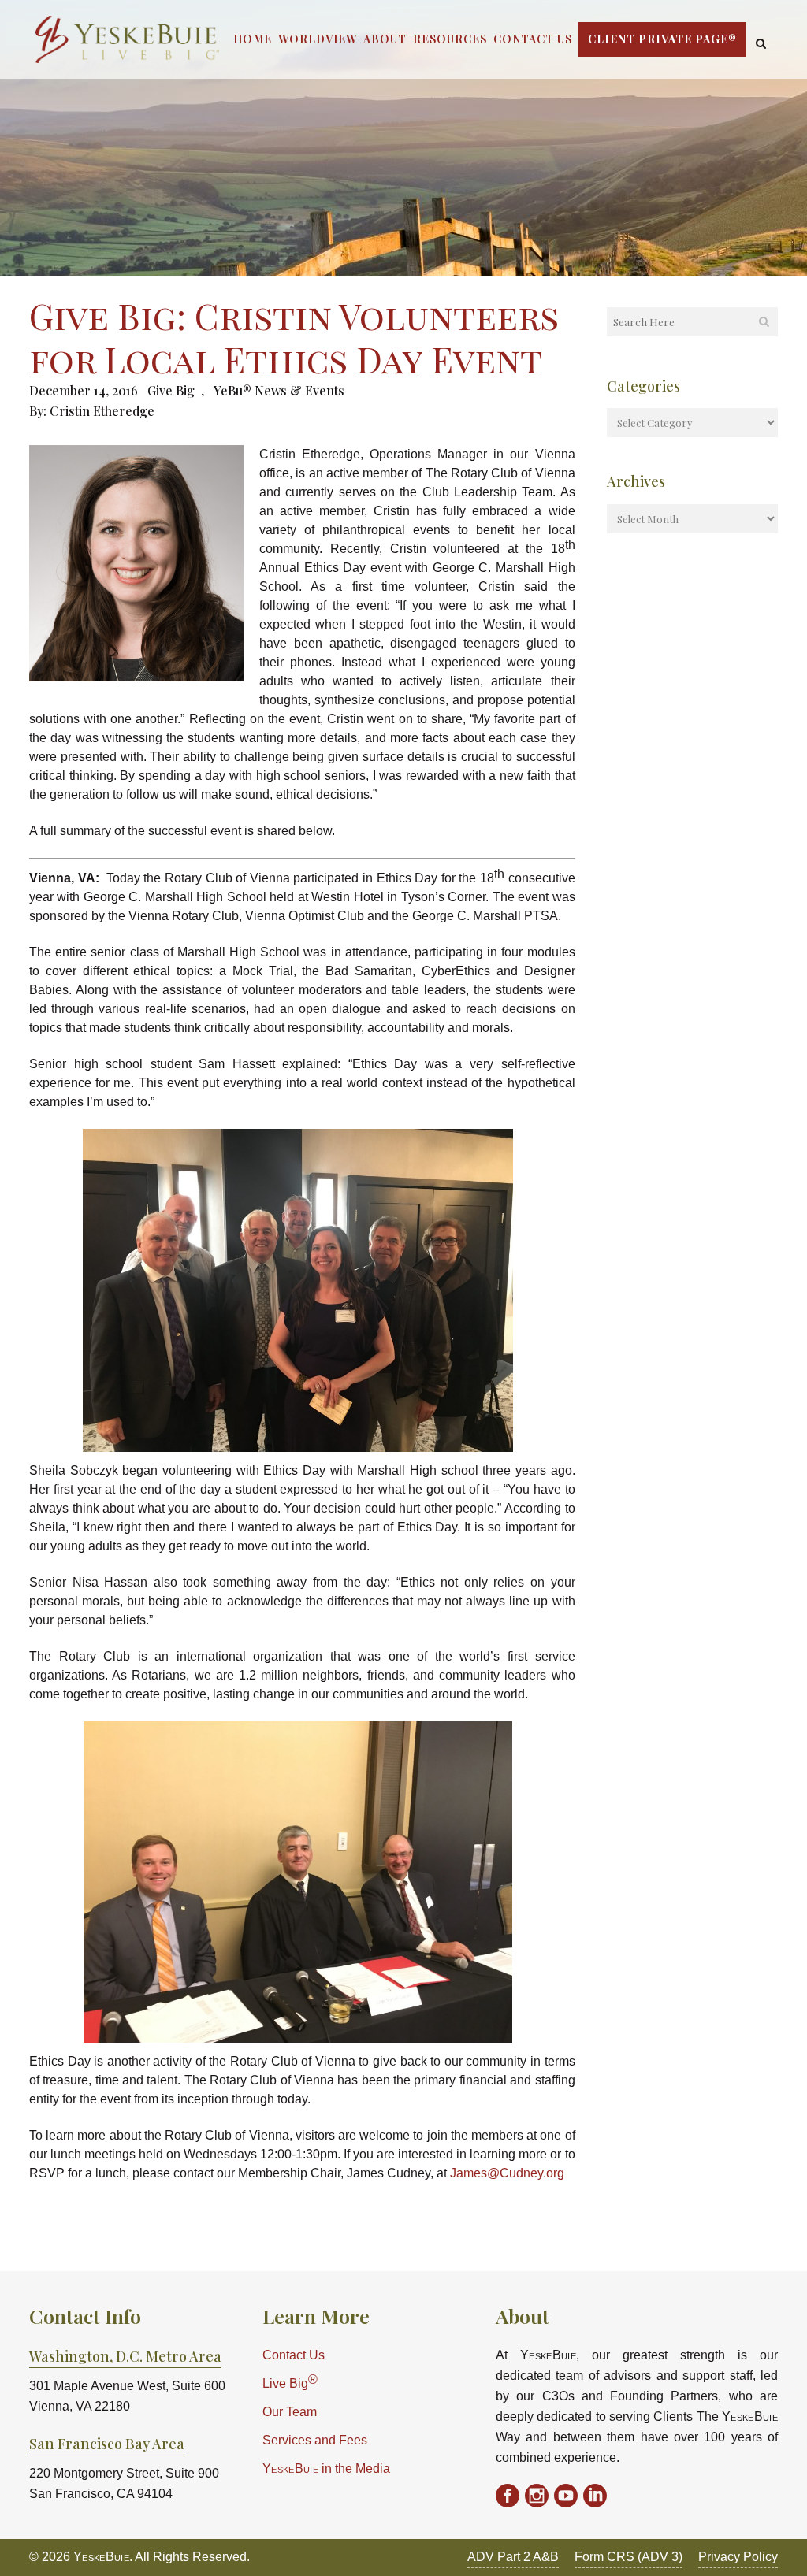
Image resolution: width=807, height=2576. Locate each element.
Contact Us (294, 2355)
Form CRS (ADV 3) (628, 2557)
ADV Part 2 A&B (513, 2557)
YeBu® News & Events (279, 390)
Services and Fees (315, 2440)
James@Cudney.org (507, 2173)
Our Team (290, 2412)
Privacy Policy (738, 2557)
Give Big (171, 390)
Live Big (290, 2382)
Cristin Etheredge (102, 411)
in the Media (326, 2468)
